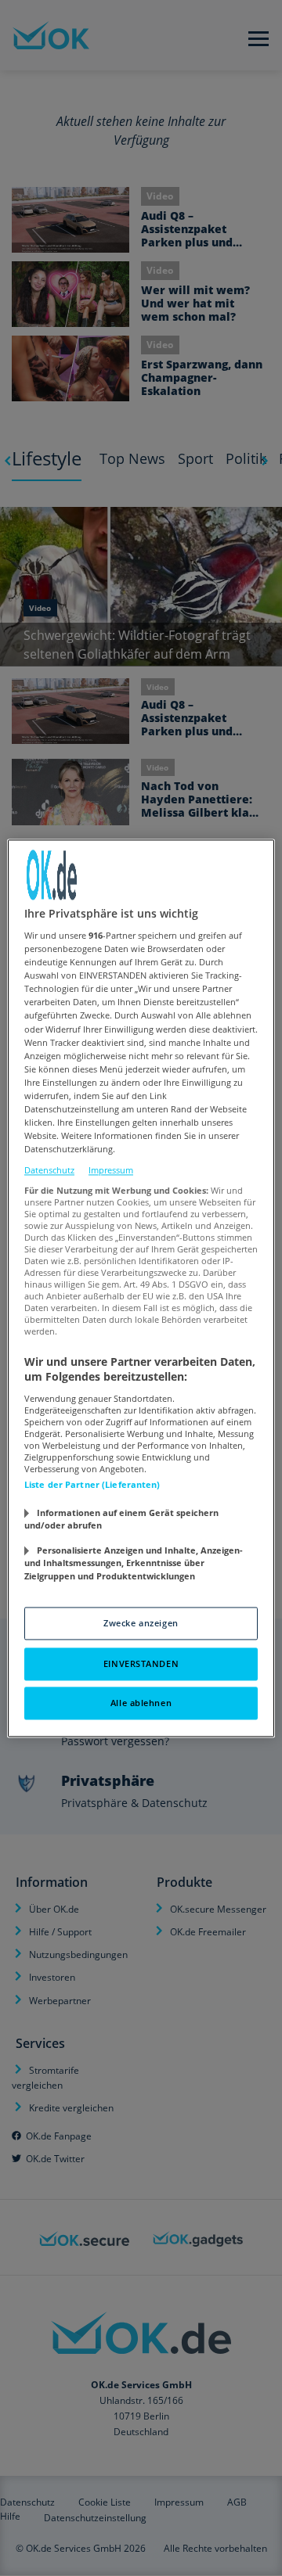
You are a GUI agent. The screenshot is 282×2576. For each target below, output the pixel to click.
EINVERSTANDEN (141, 1663)
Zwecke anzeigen (141, 1623)
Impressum (111, 1171)
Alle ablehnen (141, 1703)
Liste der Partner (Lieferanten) (92, 1484)
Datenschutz (49, 1171)
